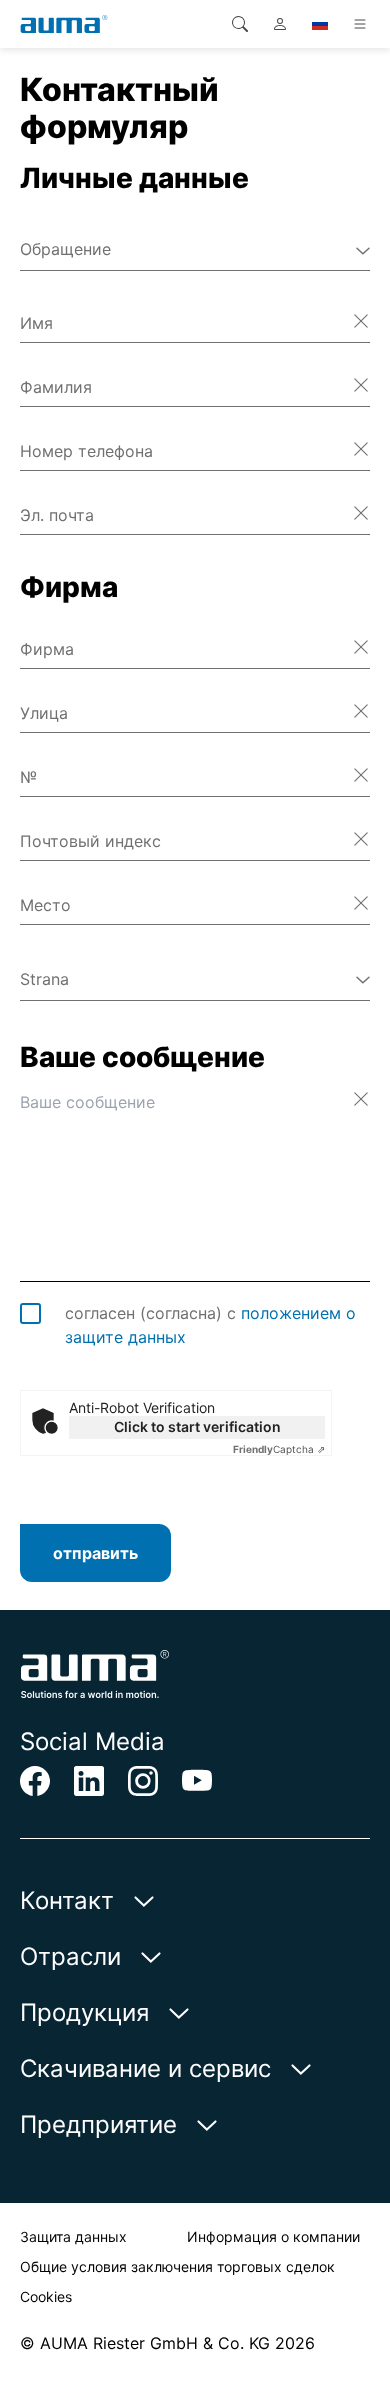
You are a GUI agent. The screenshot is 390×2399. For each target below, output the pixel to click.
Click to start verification (197, 1426)
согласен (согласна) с (210, 1325)
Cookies (46, 2296)
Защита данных (73, 2236)
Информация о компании (273, 2236)
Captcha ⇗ (279, 1449)
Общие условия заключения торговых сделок (177, 2266)
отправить (95, 1553)
